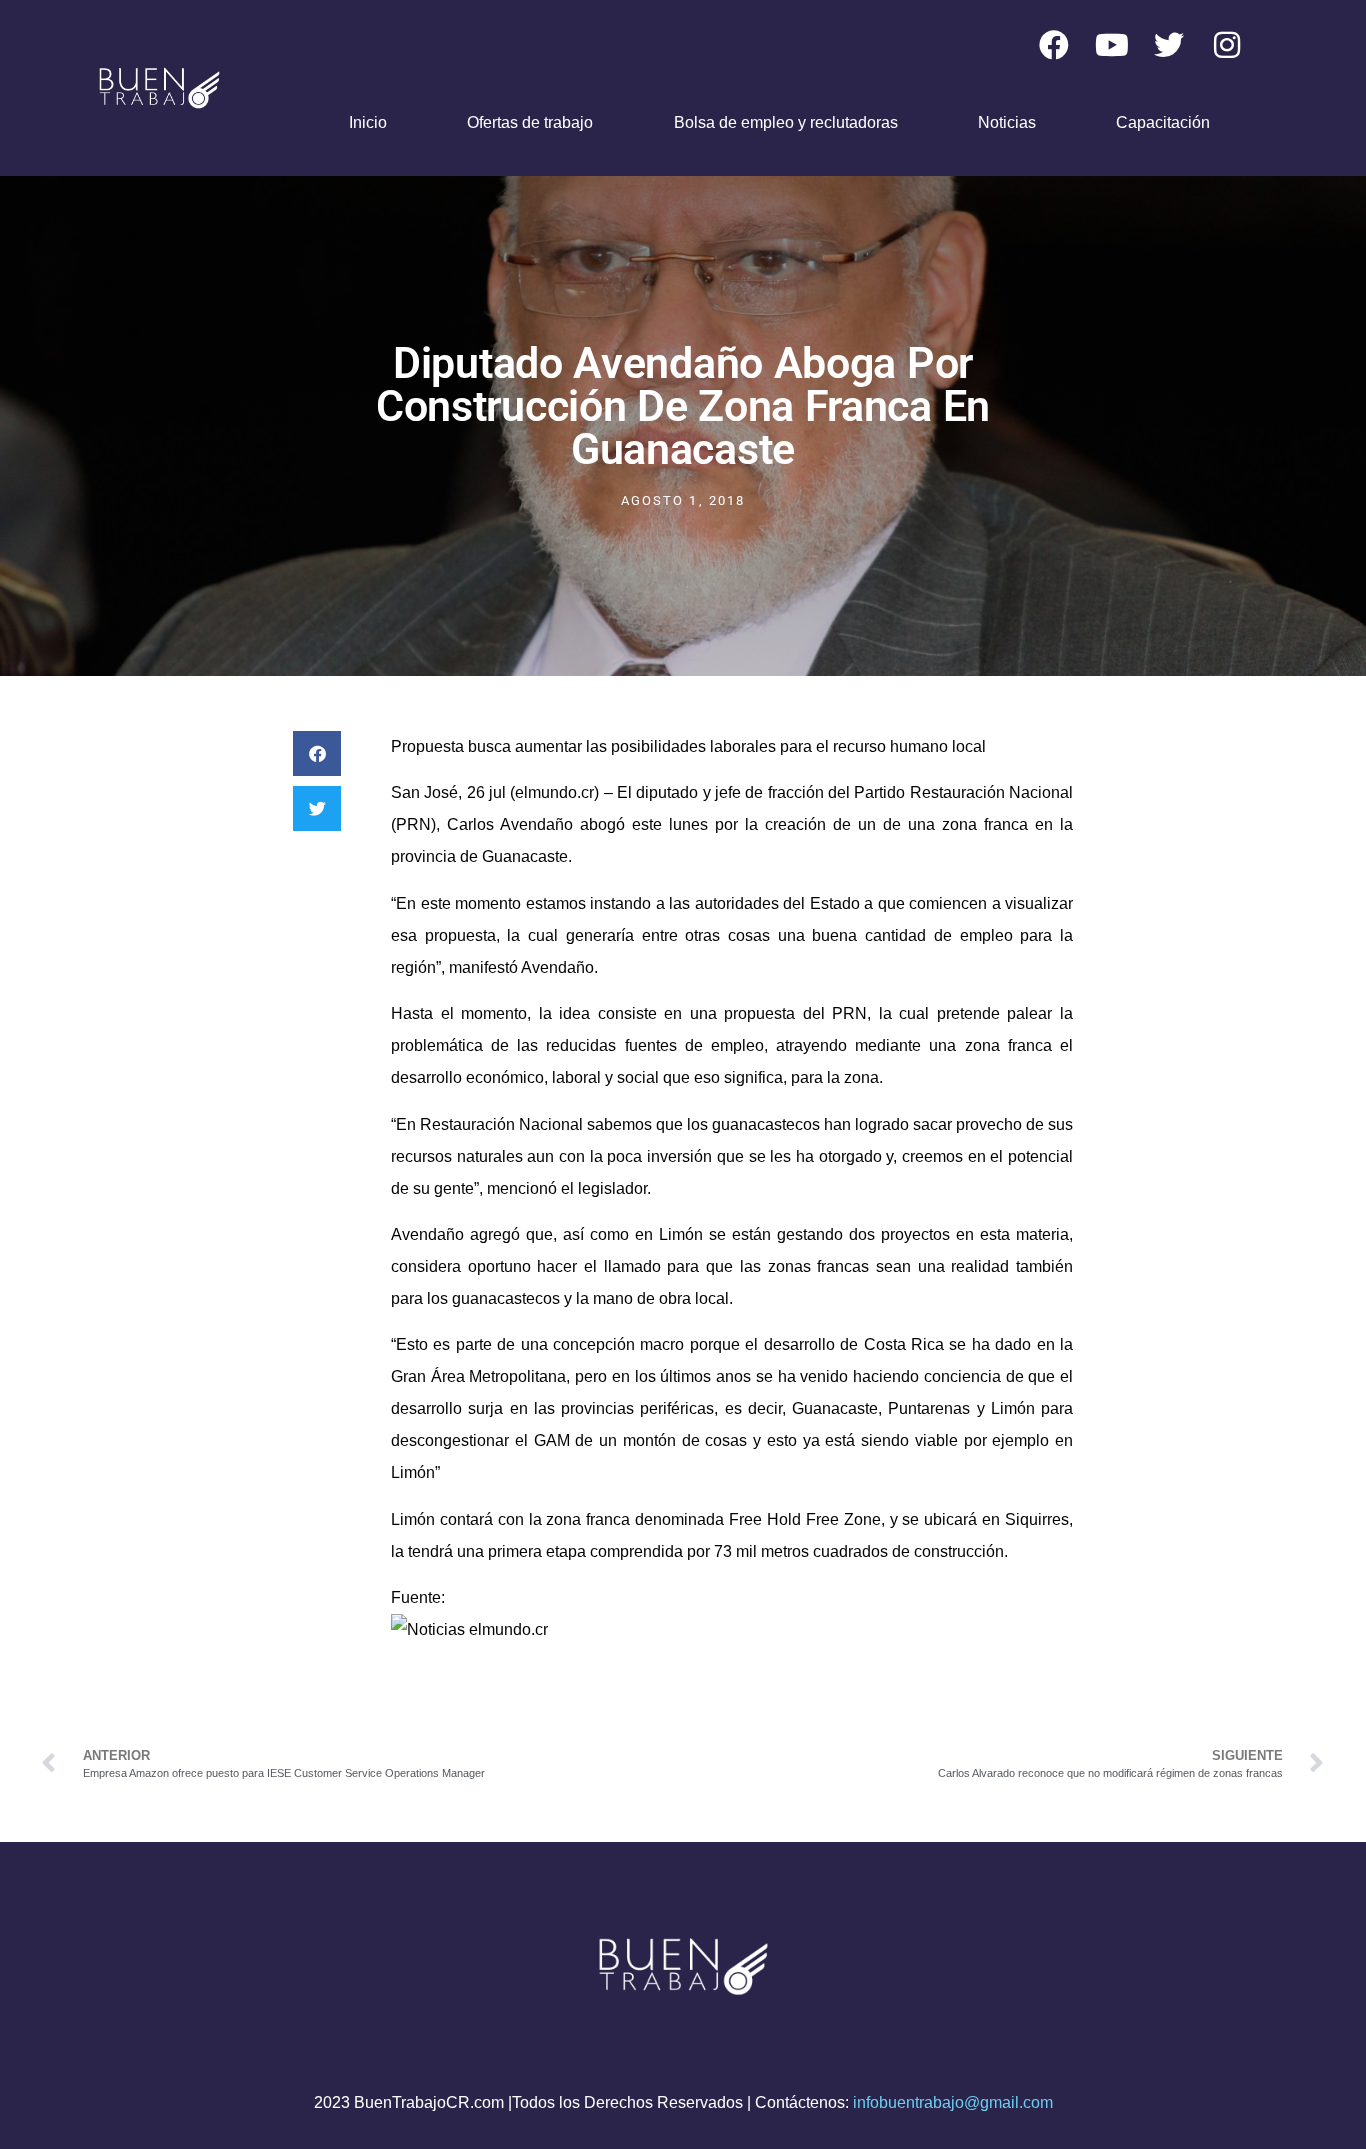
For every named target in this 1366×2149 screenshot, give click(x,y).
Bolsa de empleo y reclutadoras (786, 122)
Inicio (368, 122)
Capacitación (1163, 122)
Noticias (1007, 122)
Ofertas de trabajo (530, 122)
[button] (317, 753)
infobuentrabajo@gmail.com (953, 2102)
